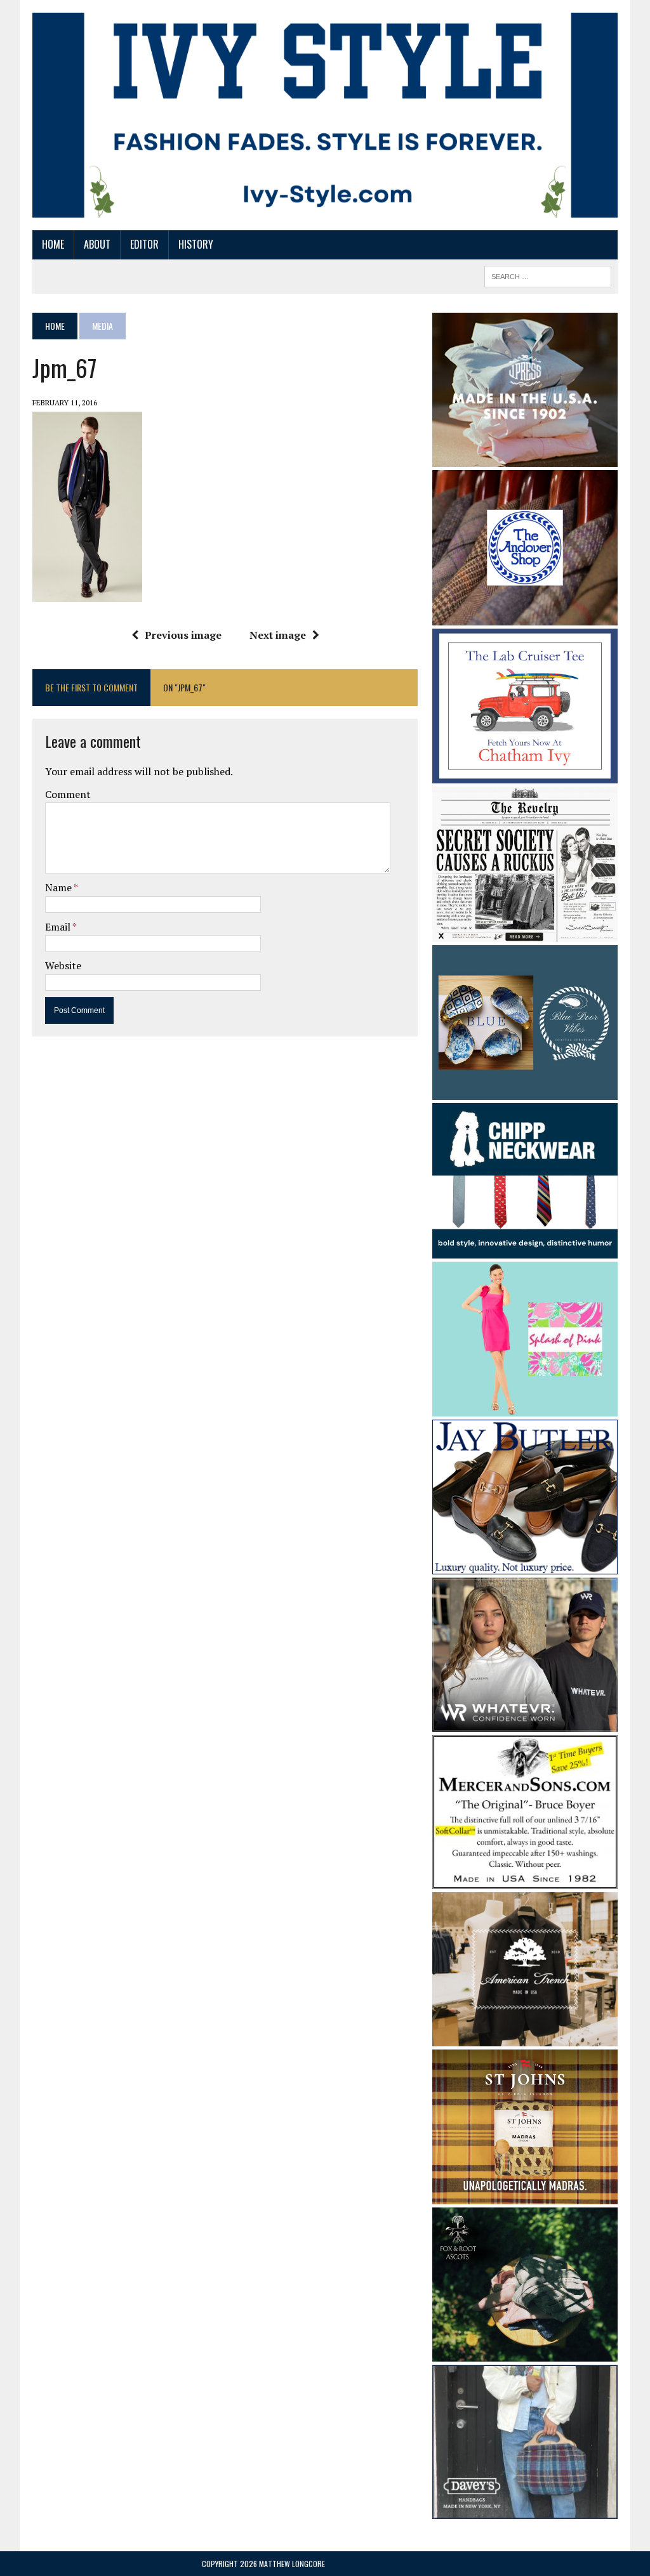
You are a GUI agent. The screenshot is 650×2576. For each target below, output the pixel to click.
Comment (68, 794)
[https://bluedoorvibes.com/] (525, 1092)
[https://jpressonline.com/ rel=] (525, 458)
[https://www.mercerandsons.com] (525, 1880)
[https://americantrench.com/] (525, 2037)
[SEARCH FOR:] (548, 275)
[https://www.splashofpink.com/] (525, 1408)
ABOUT (97, 244)
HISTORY (196, 244)
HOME (53, 244)
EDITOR (144, 244)
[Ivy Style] (325, 115)
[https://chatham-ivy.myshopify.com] (525, 775)
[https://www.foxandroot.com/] (525, 2353)
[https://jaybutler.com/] (525, 1566)
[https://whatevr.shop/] (525, 1723)
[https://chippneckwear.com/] (525, 1250)
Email (59, 927)
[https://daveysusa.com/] (525, 2510)
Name (59, 887)
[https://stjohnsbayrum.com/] (525, 2195)
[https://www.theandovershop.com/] (525, 617)
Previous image (183, 635)
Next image (278, 635)
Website (63, 965)
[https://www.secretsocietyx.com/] (525, 933)
